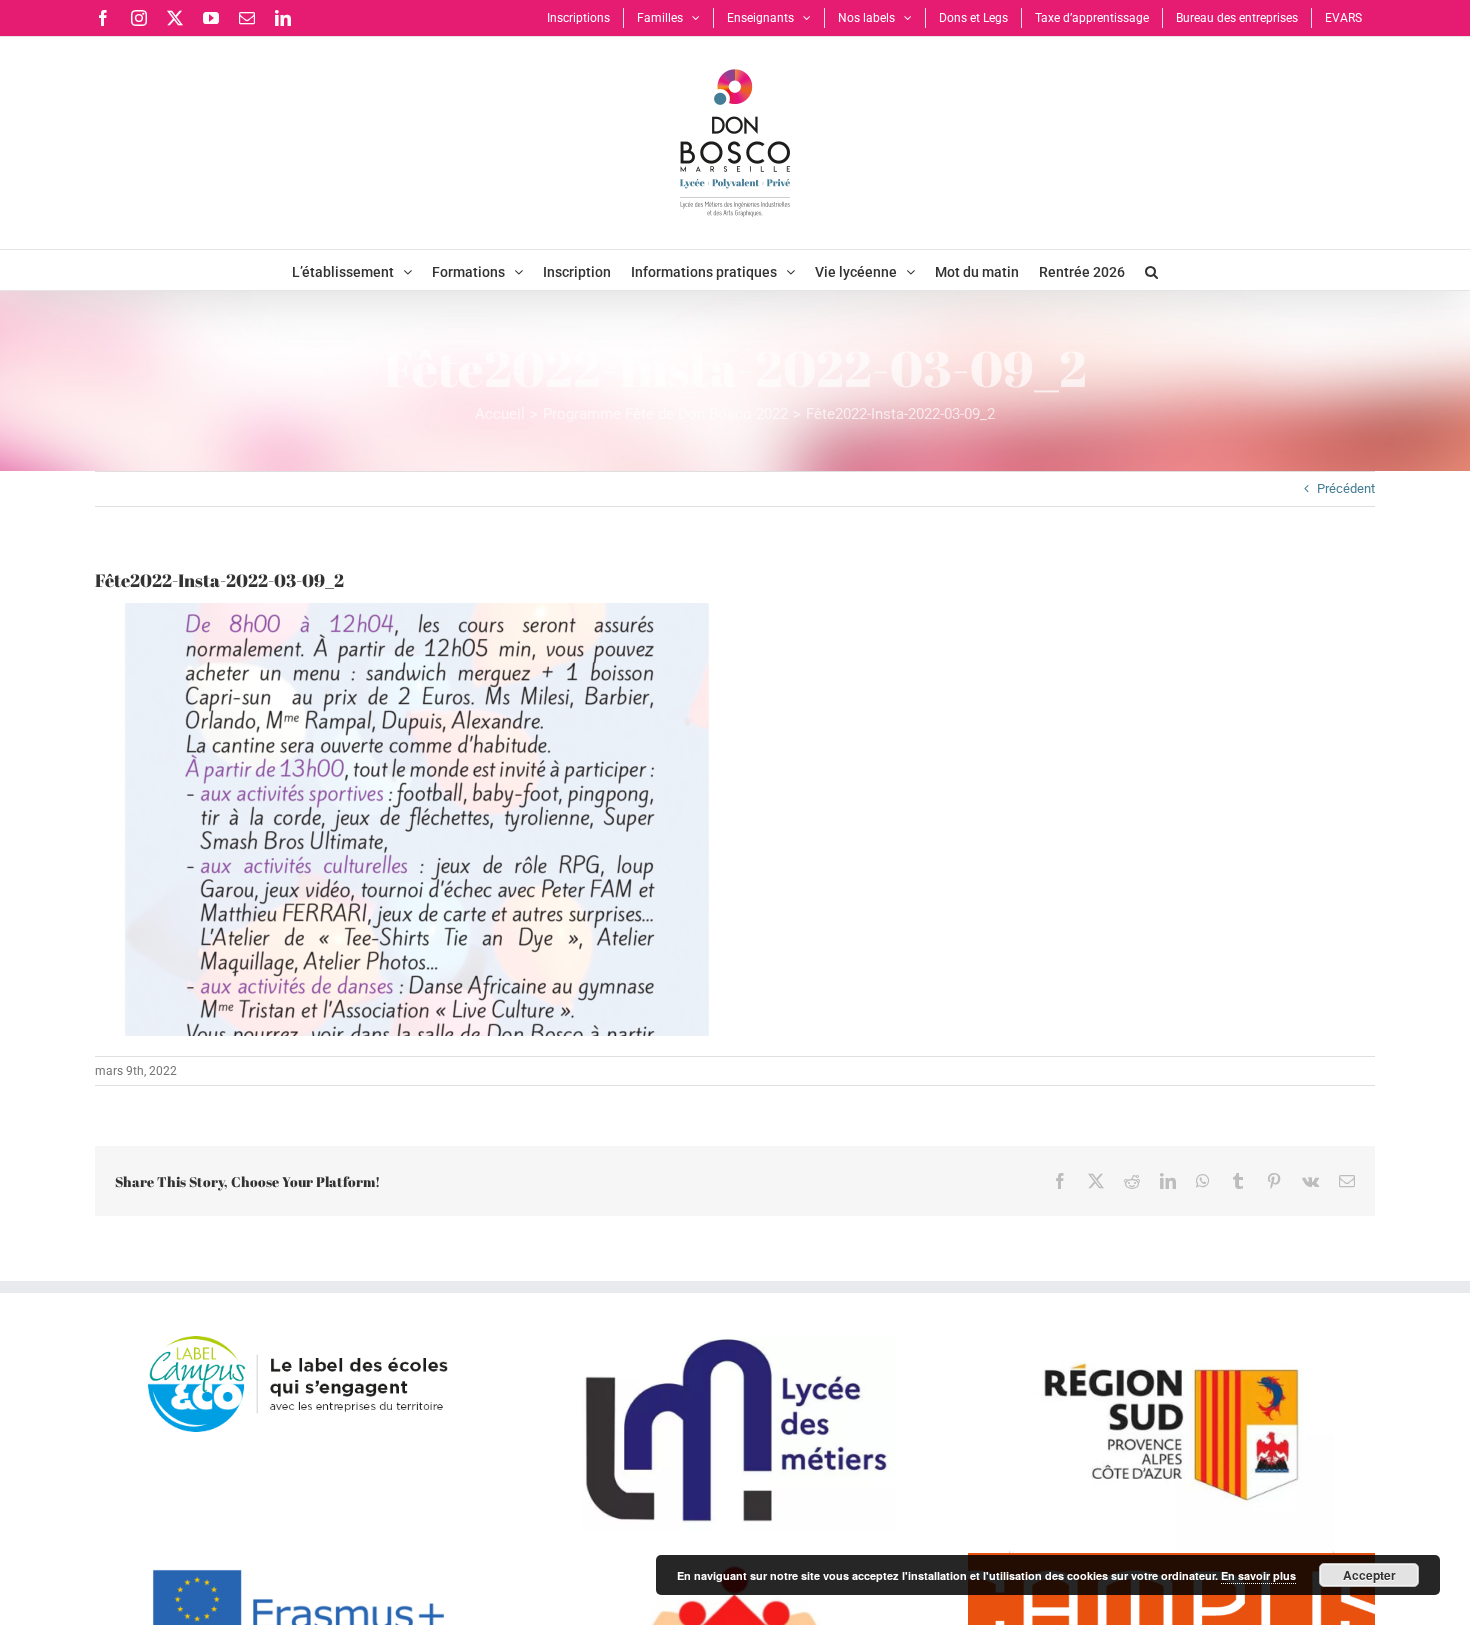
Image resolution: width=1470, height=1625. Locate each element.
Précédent (1346, 488)
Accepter (1369, 1575)
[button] (1151, 270)
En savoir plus (1258, 1575)
